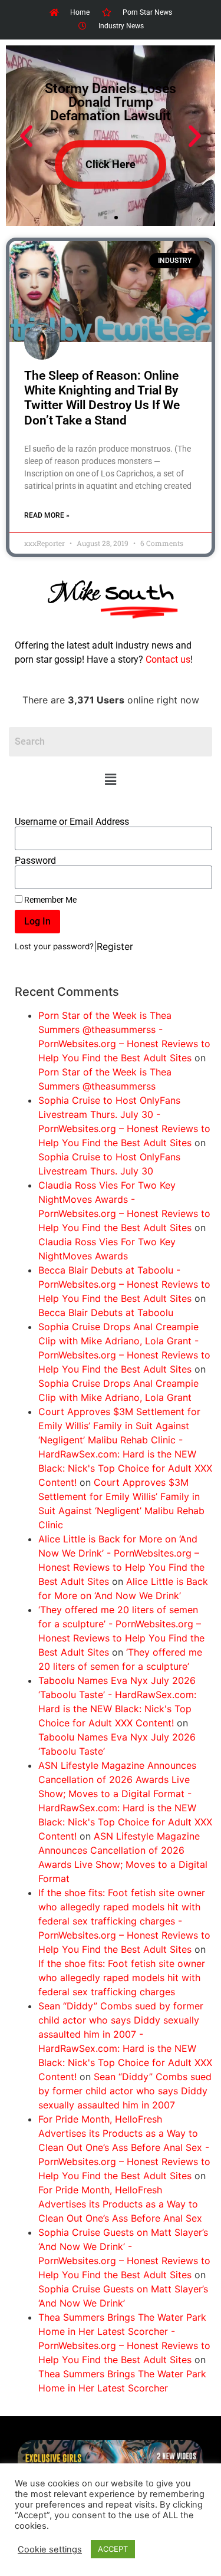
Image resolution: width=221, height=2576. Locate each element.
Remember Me (50, 900)
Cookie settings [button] (50, 2549)
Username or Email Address (72, 822)
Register (115, 946)
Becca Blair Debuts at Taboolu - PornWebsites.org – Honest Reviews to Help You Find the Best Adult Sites (124, 1284)
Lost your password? (54, 946)
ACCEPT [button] (113, 2549)
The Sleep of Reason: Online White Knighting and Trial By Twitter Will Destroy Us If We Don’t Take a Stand (102, 398)
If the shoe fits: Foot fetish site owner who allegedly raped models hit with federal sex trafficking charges (122, 1978)
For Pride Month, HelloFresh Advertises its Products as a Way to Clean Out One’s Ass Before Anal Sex (120, 2204)
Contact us (168, 659)
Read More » (47, 515)
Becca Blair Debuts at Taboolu (106, 1312)
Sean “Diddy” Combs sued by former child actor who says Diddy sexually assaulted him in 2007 (125, 2091)
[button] (110, 779)
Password (35, 861)
